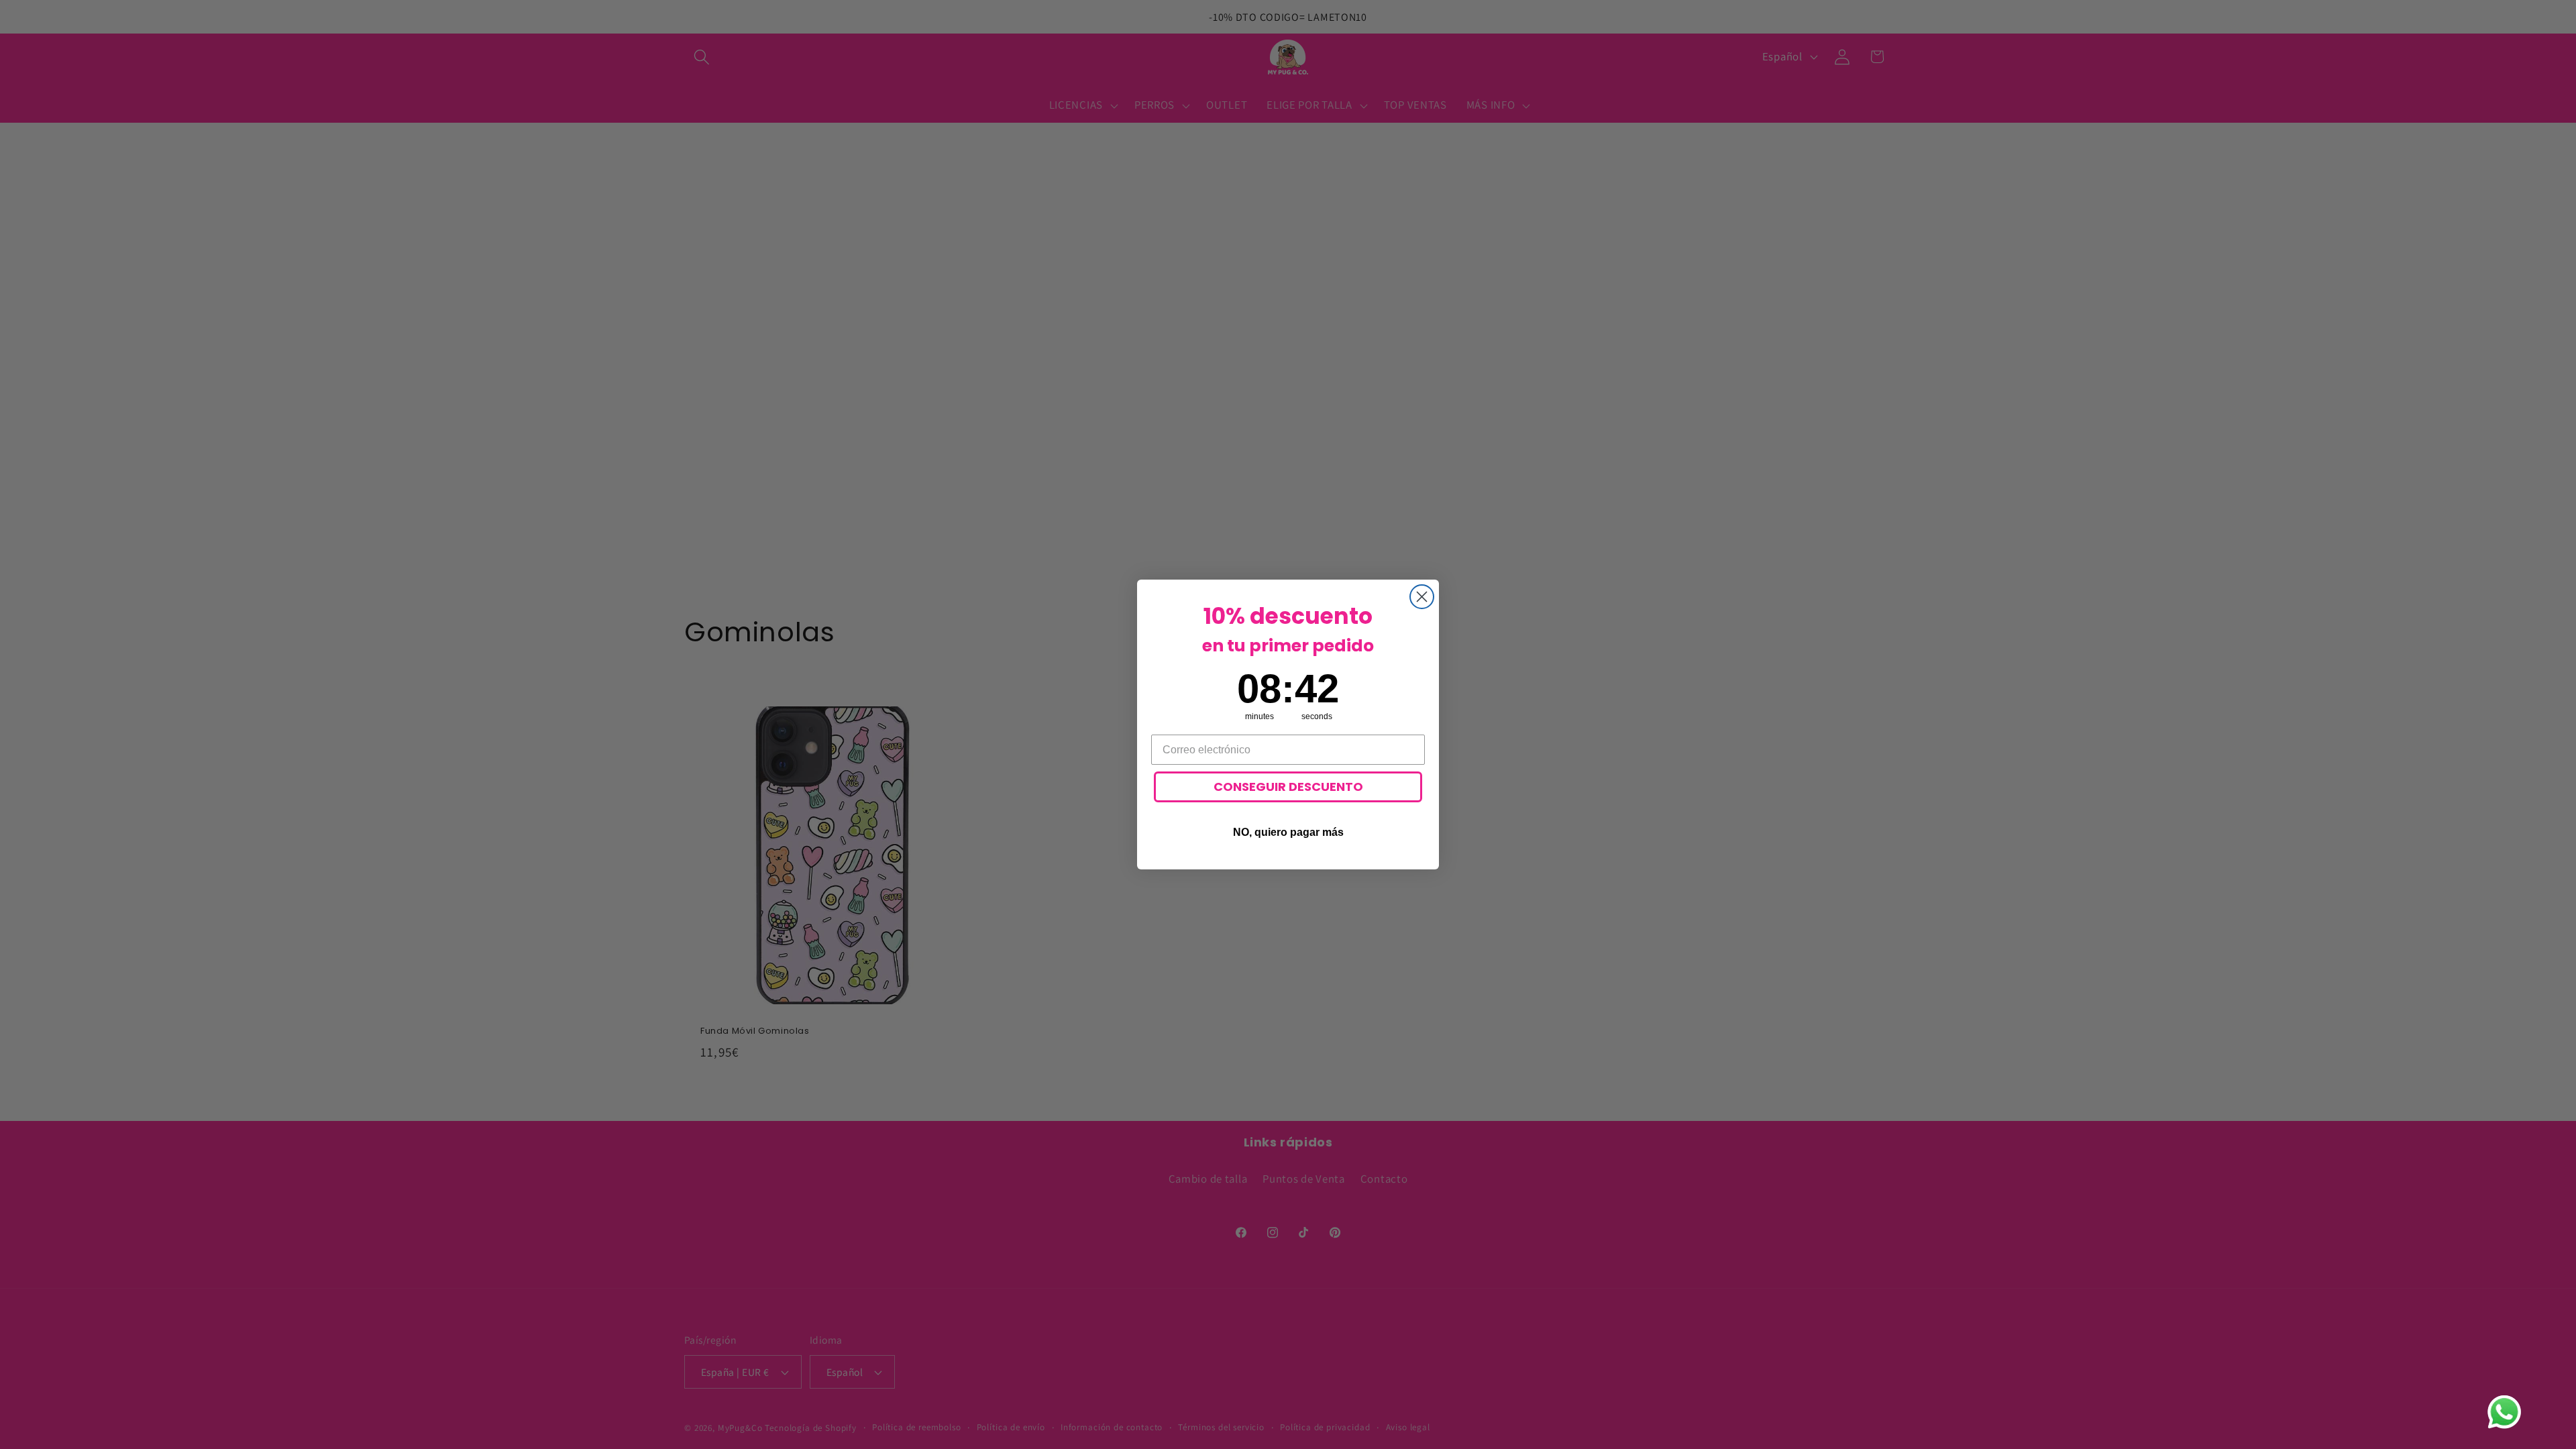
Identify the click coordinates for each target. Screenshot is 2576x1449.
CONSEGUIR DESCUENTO (1288, 787)
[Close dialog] (1422, 597)
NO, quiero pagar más (1288, 832)
